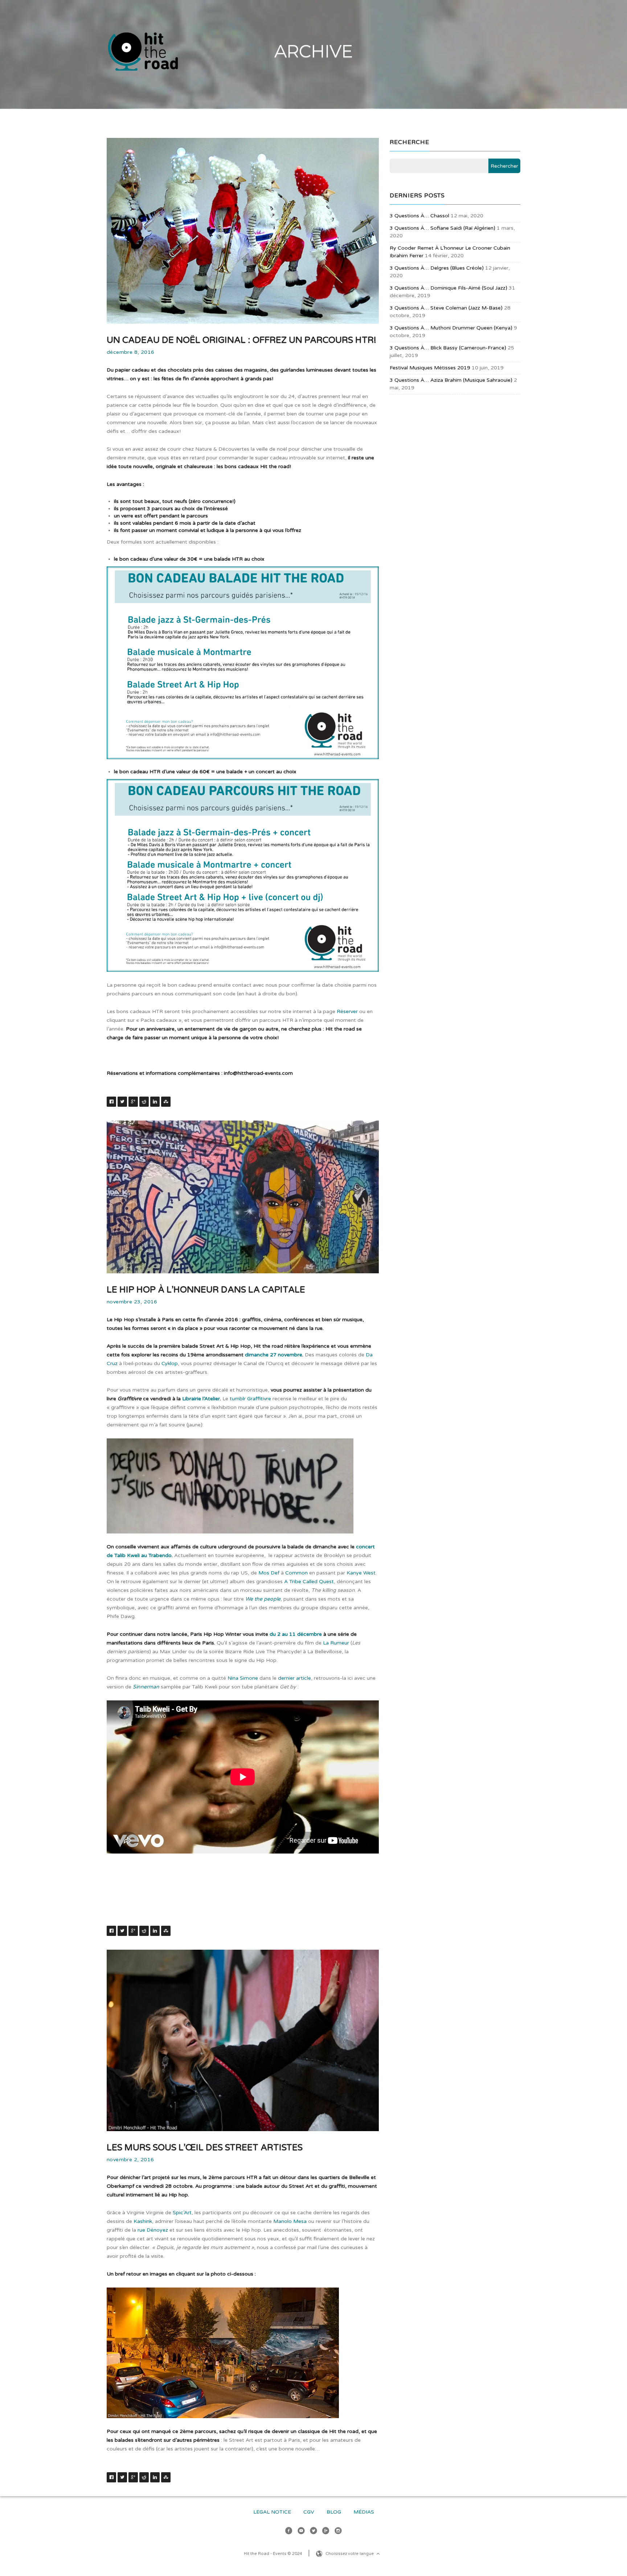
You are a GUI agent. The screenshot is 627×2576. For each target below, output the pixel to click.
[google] (326, 2532)
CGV (309, 2512)
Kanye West (361, 1573)
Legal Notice (272, 2512)
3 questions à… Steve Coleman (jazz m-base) (446, 308)
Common (296, 1573)
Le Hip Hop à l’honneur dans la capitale (206, 1290)
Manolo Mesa (290, 2221)
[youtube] (301, 2532)
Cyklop (170, 1363)
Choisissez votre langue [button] (350, 2554)
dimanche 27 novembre (274, 1355)
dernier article (294, 1678)
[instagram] (338, 2532)
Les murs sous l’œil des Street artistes (205, 2148)
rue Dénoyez (153, 2230)
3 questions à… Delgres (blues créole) (437, 268)
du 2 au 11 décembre (296, 1634)
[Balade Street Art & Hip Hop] (223, 2353)
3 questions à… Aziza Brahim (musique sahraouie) (451, 380)
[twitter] (313, 2532)
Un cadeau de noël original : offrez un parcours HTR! (241, 340)
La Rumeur (336, 1643)
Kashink (143, 2221)
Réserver (347, 1011)
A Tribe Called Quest (309, 1582)
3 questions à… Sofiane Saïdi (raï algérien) (442, 228)
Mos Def (269, 1573)
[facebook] (289, 2532)
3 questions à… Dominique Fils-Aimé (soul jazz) (448, 288)
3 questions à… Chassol (419, 216)
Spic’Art (182, 2213)
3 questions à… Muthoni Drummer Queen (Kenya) (451, 328)
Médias (364, 2512)
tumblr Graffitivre (250, 1399)
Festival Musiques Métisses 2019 (430, 368)
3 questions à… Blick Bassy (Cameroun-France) (448, 348)
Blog (334, 2512)
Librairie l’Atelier (201, 1399)
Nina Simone (243, 1678)
